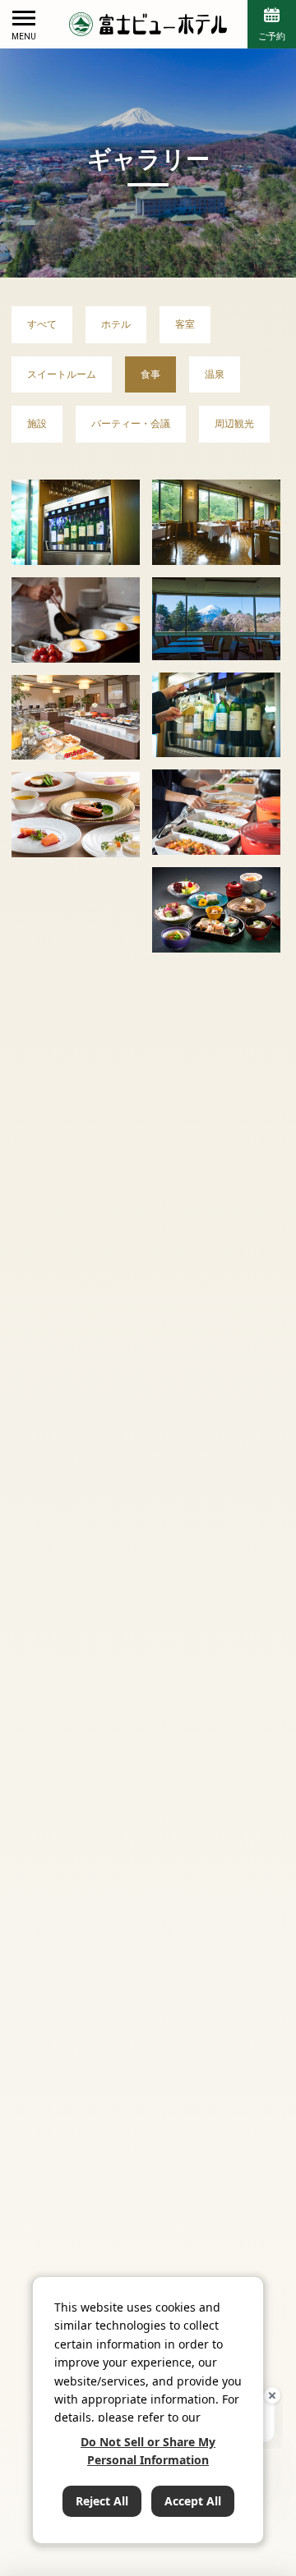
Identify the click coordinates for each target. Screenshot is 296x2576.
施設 (37, 423)
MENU (24, 37)
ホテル (116, 324)
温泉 (215, 374)
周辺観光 (234, 423)
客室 (185, 324)
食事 (150, 374)
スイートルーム (62, 374)
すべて (42, 324)
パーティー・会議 (131, 423)
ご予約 (272, 36)
